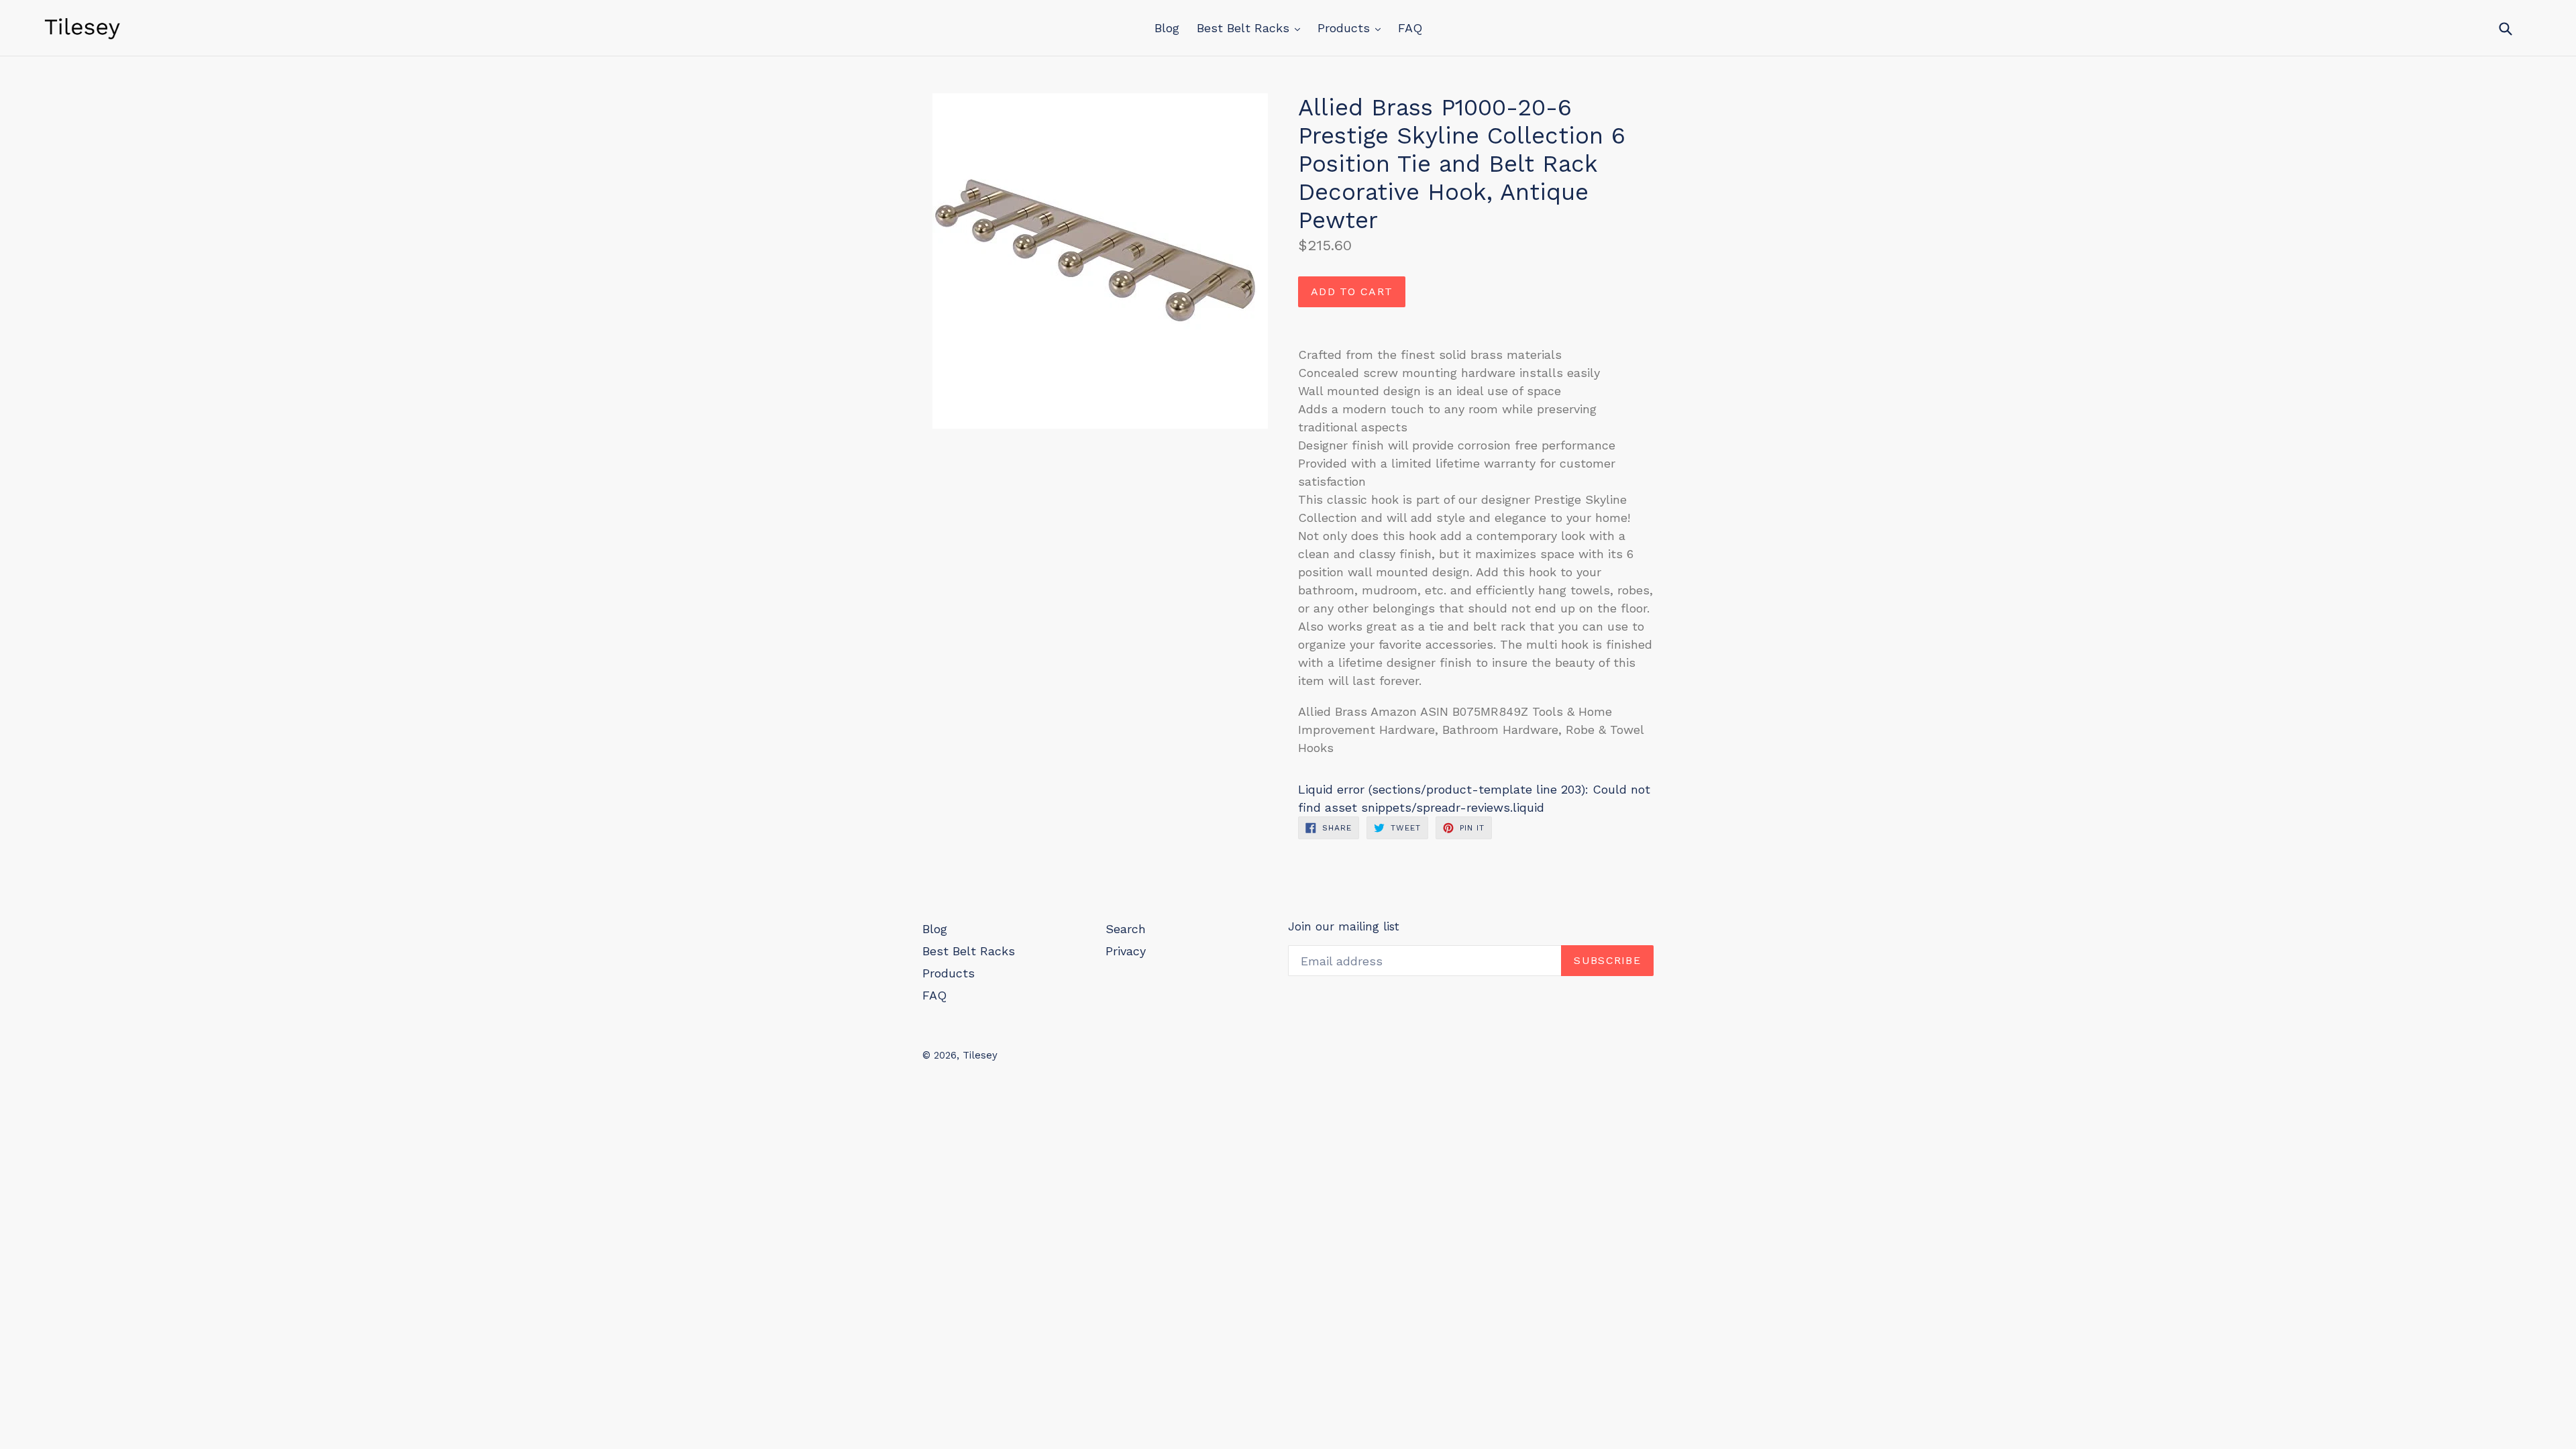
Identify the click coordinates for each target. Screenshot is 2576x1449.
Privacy (1126, 951)
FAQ (1410, 28)
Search (1126, 929)
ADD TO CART (1352, 291)
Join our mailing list (1344, 926)
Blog (1167, 28)
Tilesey (980, 1055)
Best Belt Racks (1245, 28)
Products (1346, 28)
